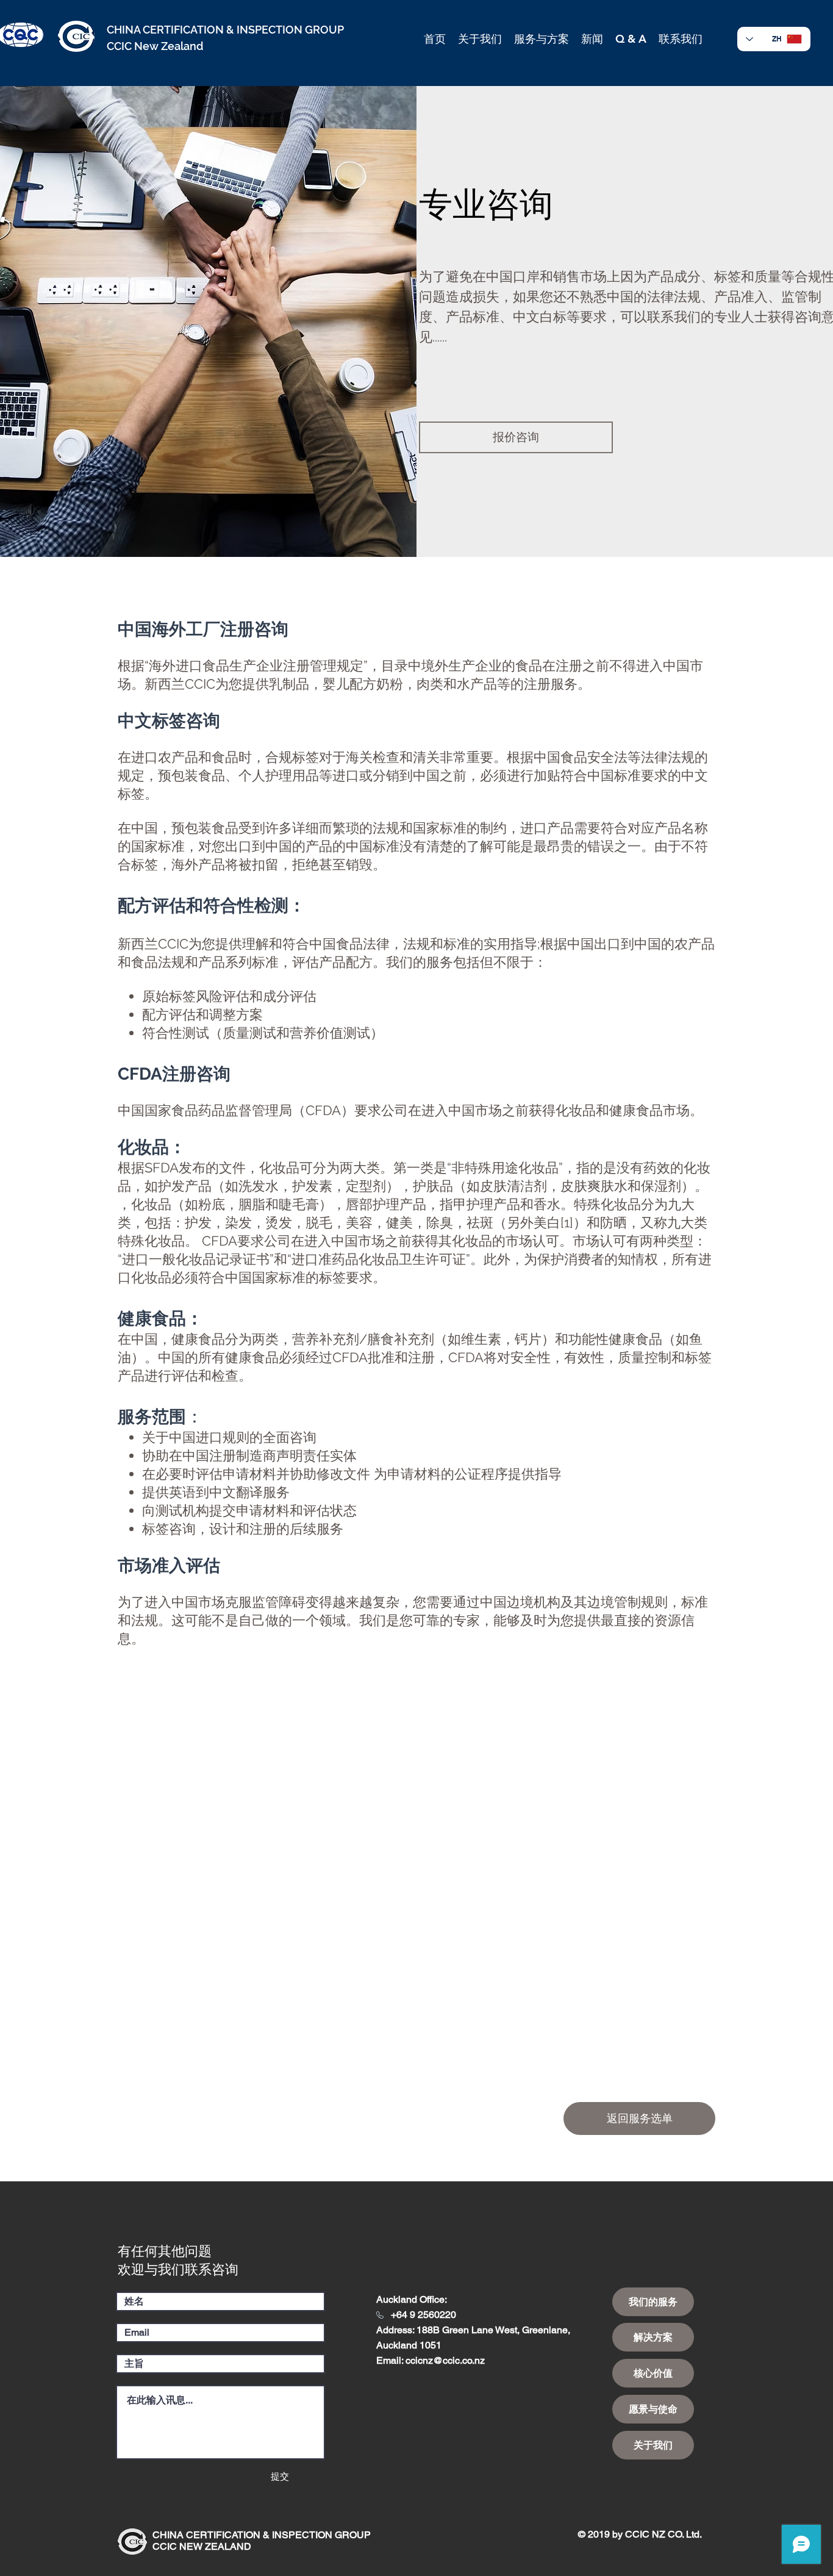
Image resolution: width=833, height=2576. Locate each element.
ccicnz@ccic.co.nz (445, 2360)
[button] (480, 39)
